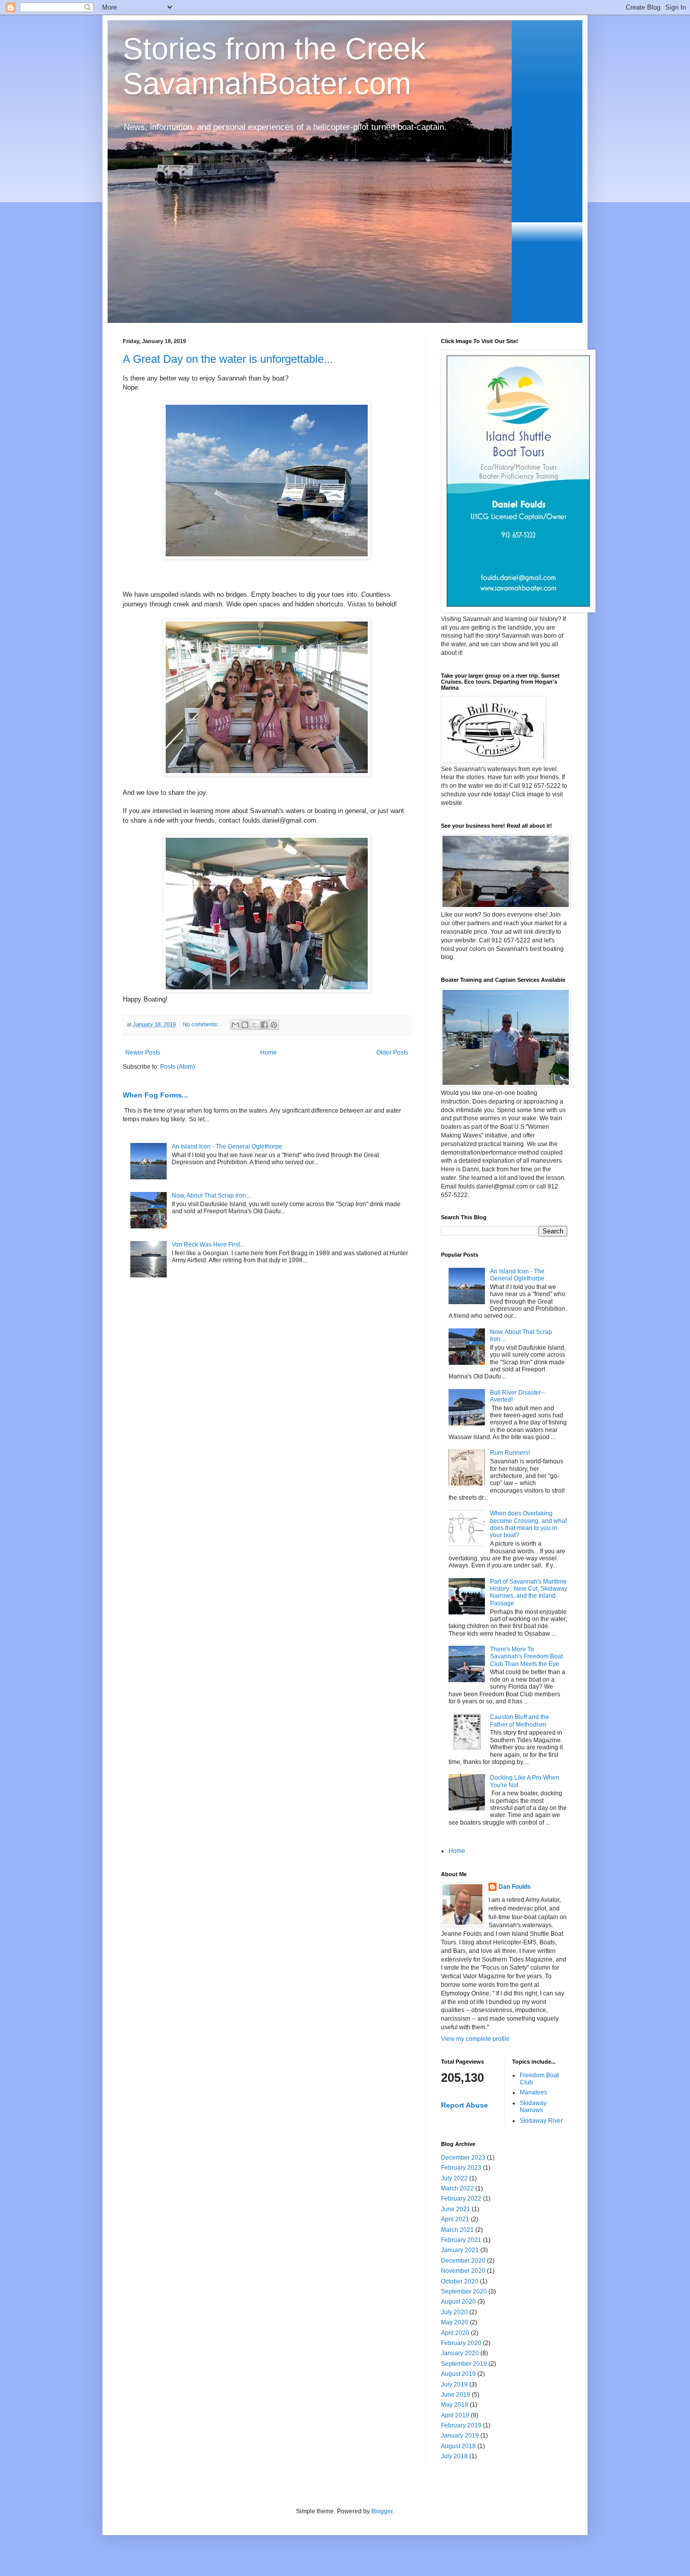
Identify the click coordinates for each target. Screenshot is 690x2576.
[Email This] (235, 1025)
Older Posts (392, 1053)
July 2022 (454, 2178)
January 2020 (460, 2353)
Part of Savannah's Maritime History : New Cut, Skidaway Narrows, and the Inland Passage (529, 1592)
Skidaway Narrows (533, 2107)
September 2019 (464, 2364)
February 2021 (461, 2240)
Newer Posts (143, 1053)
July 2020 (454, 2312)
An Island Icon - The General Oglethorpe (227, 1147)
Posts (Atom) (178, 1067)
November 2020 (463, 2271)
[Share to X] (255, 1025)
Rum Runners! (510, 1453)
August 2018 (458, 2446)
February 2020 (461, 2343)
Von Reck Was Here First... (208, 1245)
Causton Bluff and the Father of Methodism (520, 1721)
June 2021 (456, 2209)
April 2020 (455, 2333)
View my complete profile (475, 2039)
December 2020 (463, 2261)
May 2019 (455, 2405)
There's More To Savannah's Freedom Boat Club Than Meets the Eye (526, 1657)
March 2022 (457, 2188)
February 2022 (461, 2199)
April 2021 (455, 2219)
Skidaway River (541, 2121)
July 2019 (454, 2384)
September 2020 (464, 2292)
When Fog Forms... (155, 1095)
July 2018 (454, 2456)
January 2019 (460, 2436)
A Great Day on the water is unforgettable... (228, 359)
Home (268, 1053)
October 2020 (460, 2281)
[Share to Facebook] (264, 1025)
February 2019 (461, 2425)
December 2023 (463, 2158)
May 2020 (455, 2322)
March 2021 (457, 2230)
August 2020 (458, 2302)
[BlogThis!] (245, 1025)
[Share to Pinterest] (274, 1025)
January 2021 (460, 2250)
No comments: (202, 1024)
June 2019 (456, 2395)
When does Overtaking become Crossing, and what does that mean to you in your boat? (528, 1524)
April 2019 (455, 2415)
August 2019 (458, 2374)
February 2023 (461, 2168)
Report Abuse (464, 2105)
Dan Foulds (515, 1887)
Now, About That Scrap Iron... (211, 1196)
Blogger (382, 2511)
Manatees (533, 2092)
